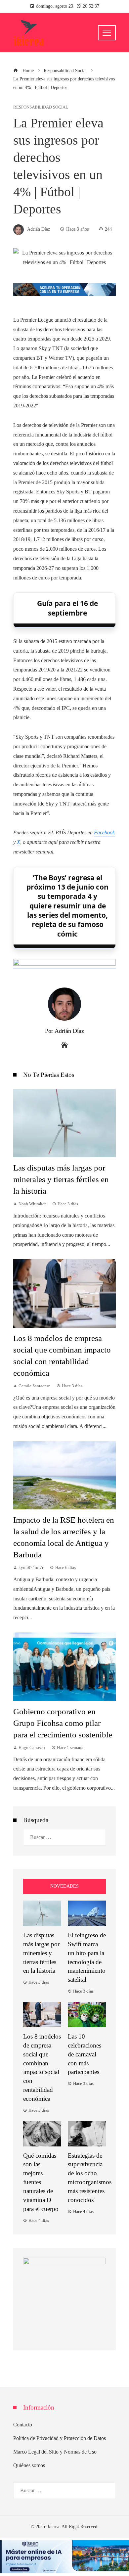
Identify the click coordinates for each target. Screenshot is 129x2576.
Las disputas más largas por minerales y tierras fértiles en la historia (61, 1179)
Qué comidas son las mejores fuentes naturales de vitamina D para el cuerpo (41, 2182)
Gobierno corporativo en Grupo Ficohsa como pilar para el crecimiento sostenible (63, 1723)
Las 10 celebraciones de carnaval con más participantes (85, 2054)
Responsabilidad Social (41, 107)
